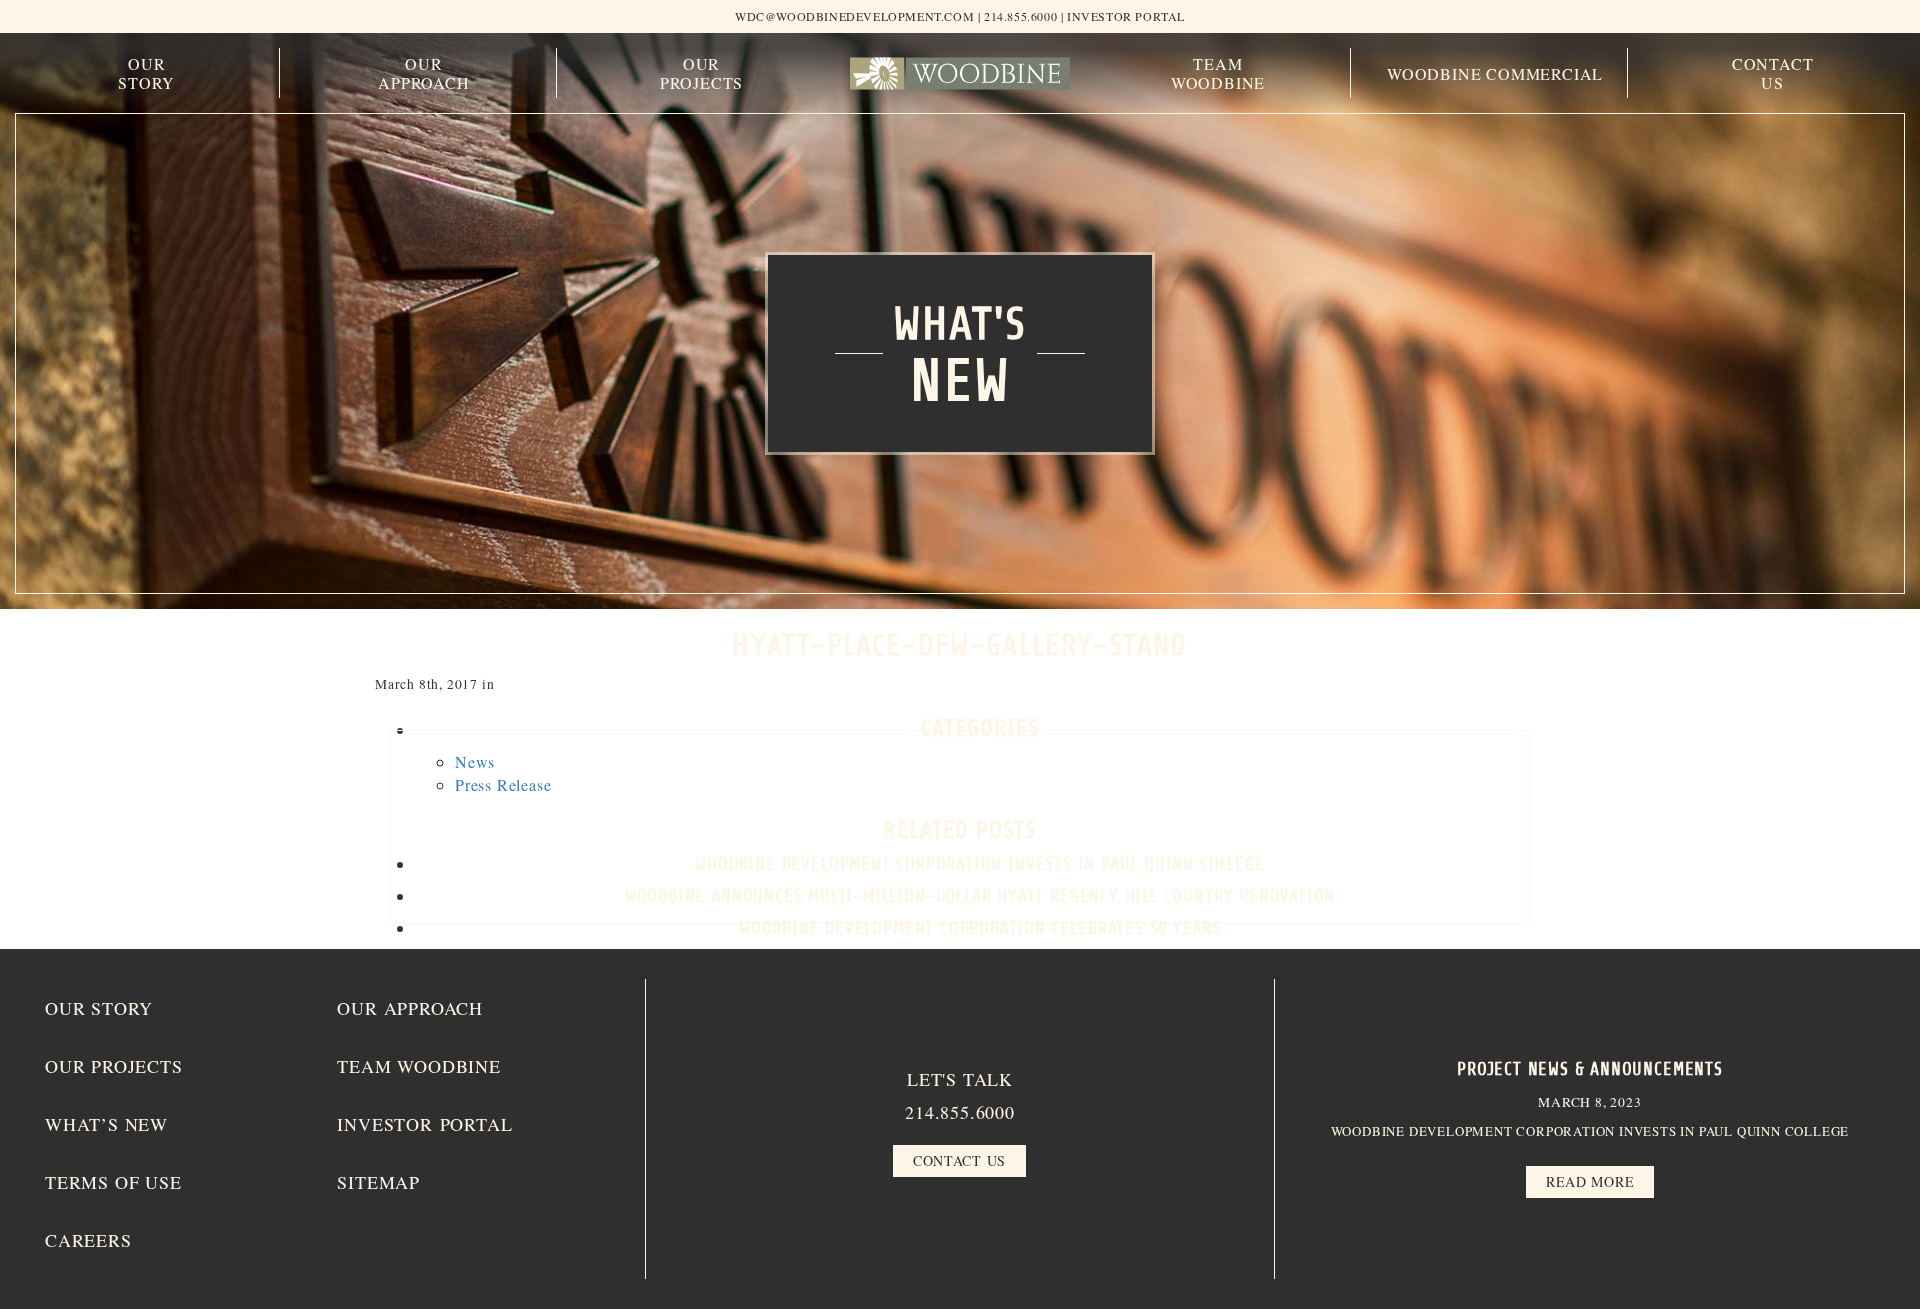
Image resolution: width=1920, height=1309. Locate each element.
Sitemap (378, 1182)
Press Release (503, 784)
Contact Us (1773, 73)
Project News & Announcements (1590, 1069)
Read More (1590, 1181)
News (475, 761)
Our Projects (701, 73)
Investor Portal (1126, 16)
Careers (88, 1240)
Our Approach (423, 73)
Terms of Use (113, 1182)
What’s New (106, 1124)
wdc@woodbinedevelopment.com (854, 16)
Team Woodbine (1218, 73)
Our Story (146, 73)
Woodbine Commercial (1495, 73)
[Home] (960, 73)
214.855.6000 (960, 1112)
